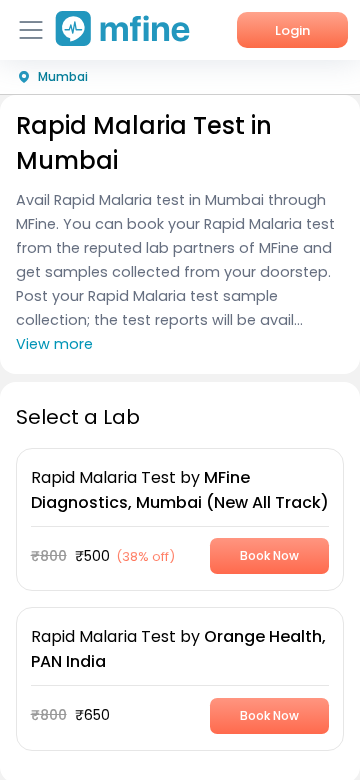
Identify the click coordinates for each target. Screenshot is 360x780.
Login (292, 30)
